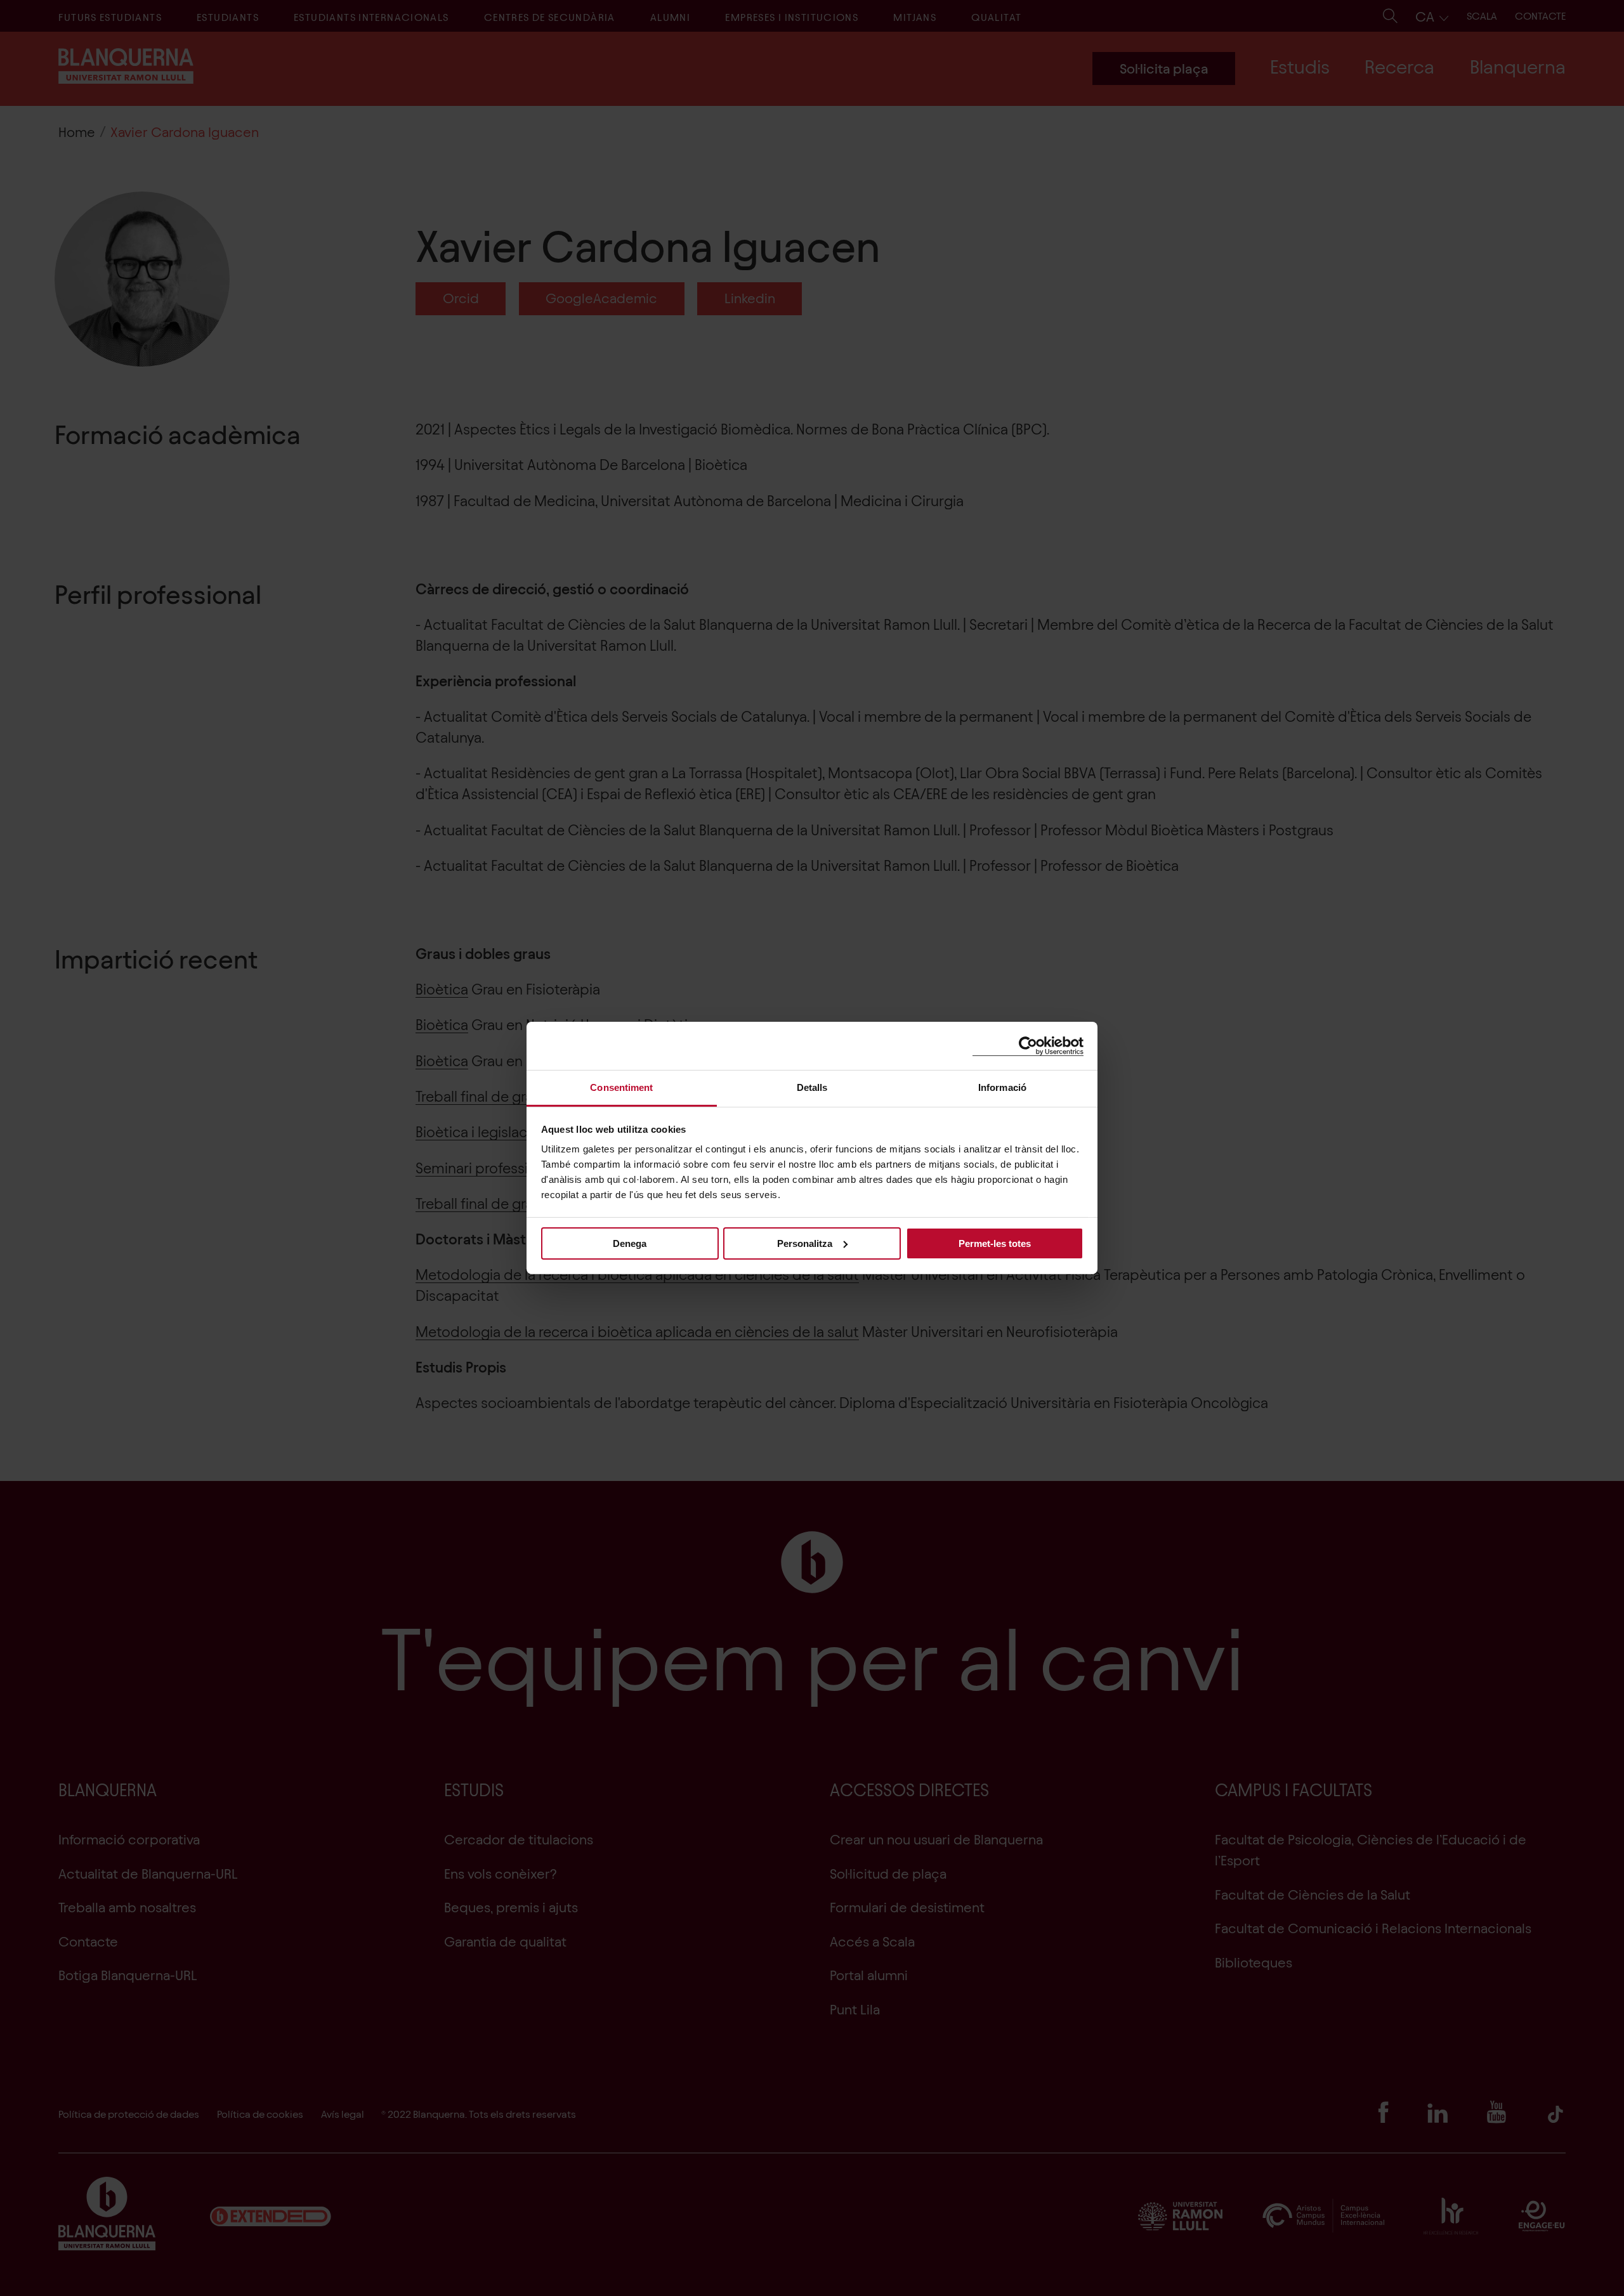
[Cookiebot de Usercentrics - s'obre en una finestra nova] (1028, 1046)
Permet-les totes (995, 1243)
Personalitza (805, 1243)
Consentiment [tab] (621, 1087)
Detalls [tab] (812, 1087)
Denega (630, 1243)
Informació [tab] (1002, 1087)
